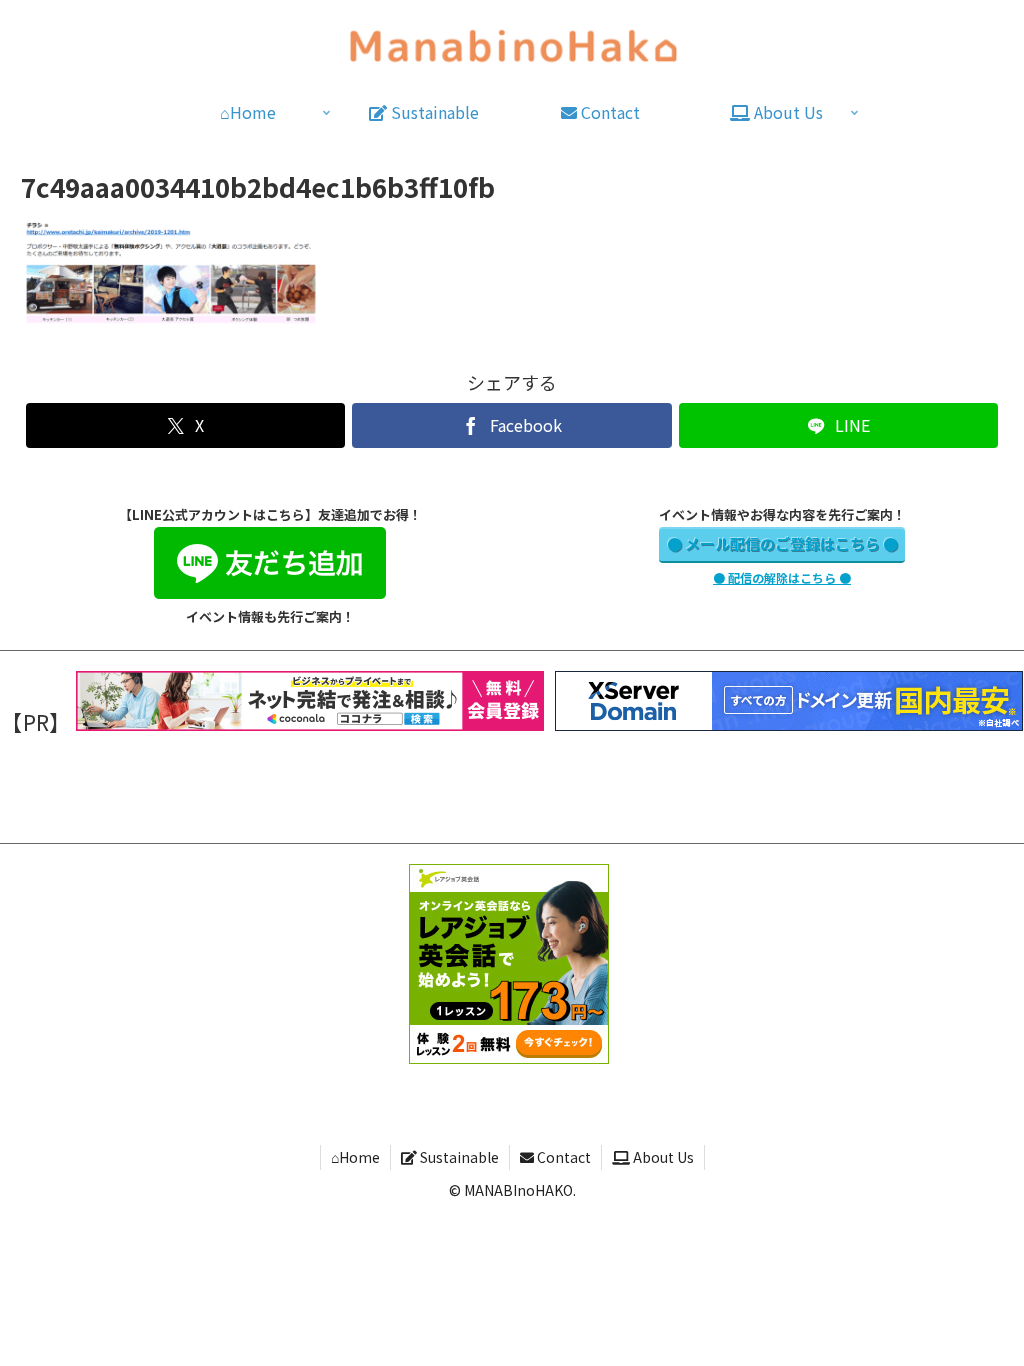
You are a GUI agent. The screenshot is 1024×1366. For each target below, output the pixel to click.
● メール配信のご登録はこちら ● (782, 543)
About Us (662, 1157)
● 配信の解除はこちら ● (782, 577)
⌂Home (355, 1157)
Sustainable (458, 1157)
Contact (562, 1157)
